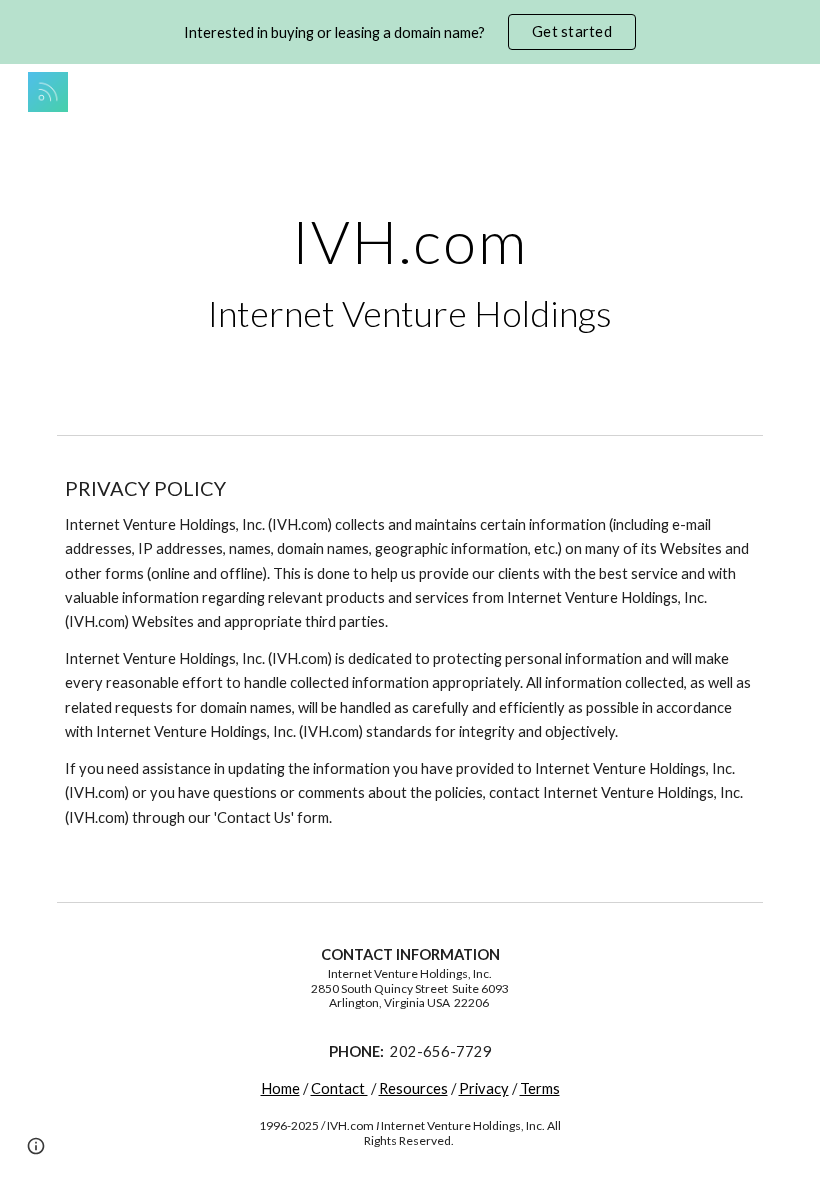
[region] (410, 32)
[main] (410, 273)
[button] (36, 1146)
